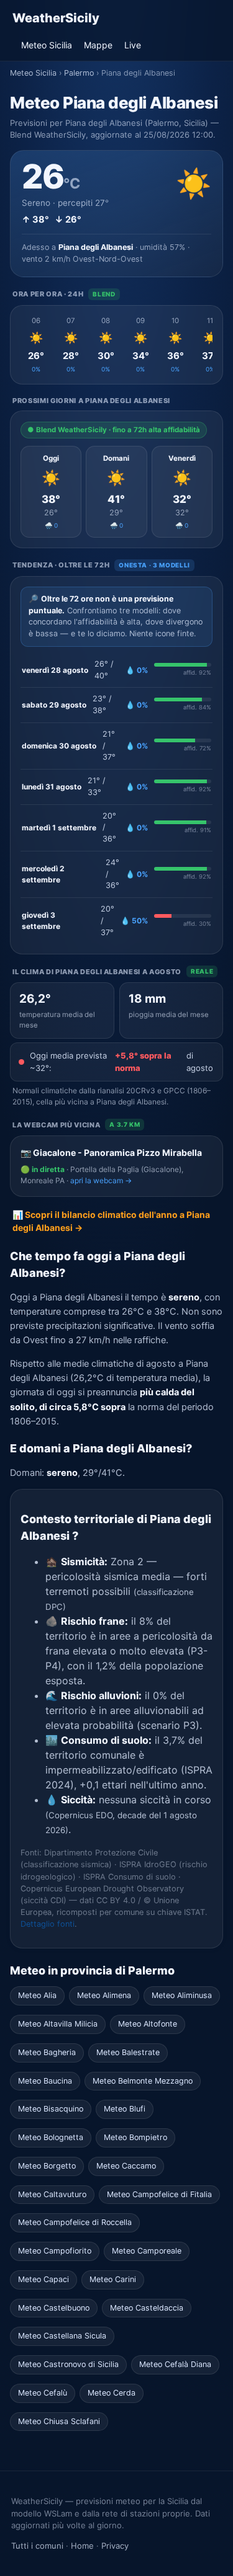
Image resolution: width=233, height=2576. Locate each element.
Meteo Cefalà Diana (175, 2364)
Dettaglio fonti (48, 1924)
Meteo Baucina (45, 2081)
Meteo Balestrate (128, 2052)
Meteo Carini (113, 2279)
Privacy (115, 2546)
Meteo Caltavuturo (52, 2194)
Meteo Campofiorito (55, 2251)
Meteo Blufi (125, 2109)
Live (133, 45)
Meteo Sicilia (47, 45)
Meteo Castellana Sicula (62, 2336)
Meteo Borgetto (47, 2166)
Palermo (79, 73)
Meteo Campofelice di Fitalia (159, 2194)
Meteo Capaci (43, 2279)
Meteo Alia (37, 1995)
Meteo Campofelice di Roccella (75, 2222)
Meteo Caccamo (126, 2166)
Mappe (98, 45)
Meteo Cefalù (43, 2393)
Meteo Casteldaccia (147, 2308)
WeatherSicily (56, 18)
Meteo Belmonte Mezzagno (143, 2081)
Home (82, 2546)
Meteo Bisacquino (51, 2109)
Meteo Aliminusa (182, 1995)
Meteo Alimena (104, 1995)
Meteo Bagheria (47, 2052)
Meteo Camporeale (147, 2251)
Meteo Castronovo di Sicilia (68, 2364)
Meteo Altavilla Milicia (58, 2024)
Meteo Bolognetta (51, 2137)
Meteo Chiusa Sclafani (59, 2421)
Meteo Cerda (112, 2393)
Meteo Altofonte (148, 2024)
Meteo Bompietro (135, 2137)
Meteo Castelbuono (54, 2308)
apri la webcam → (101, 1180)
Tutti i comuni (37, 2546)
